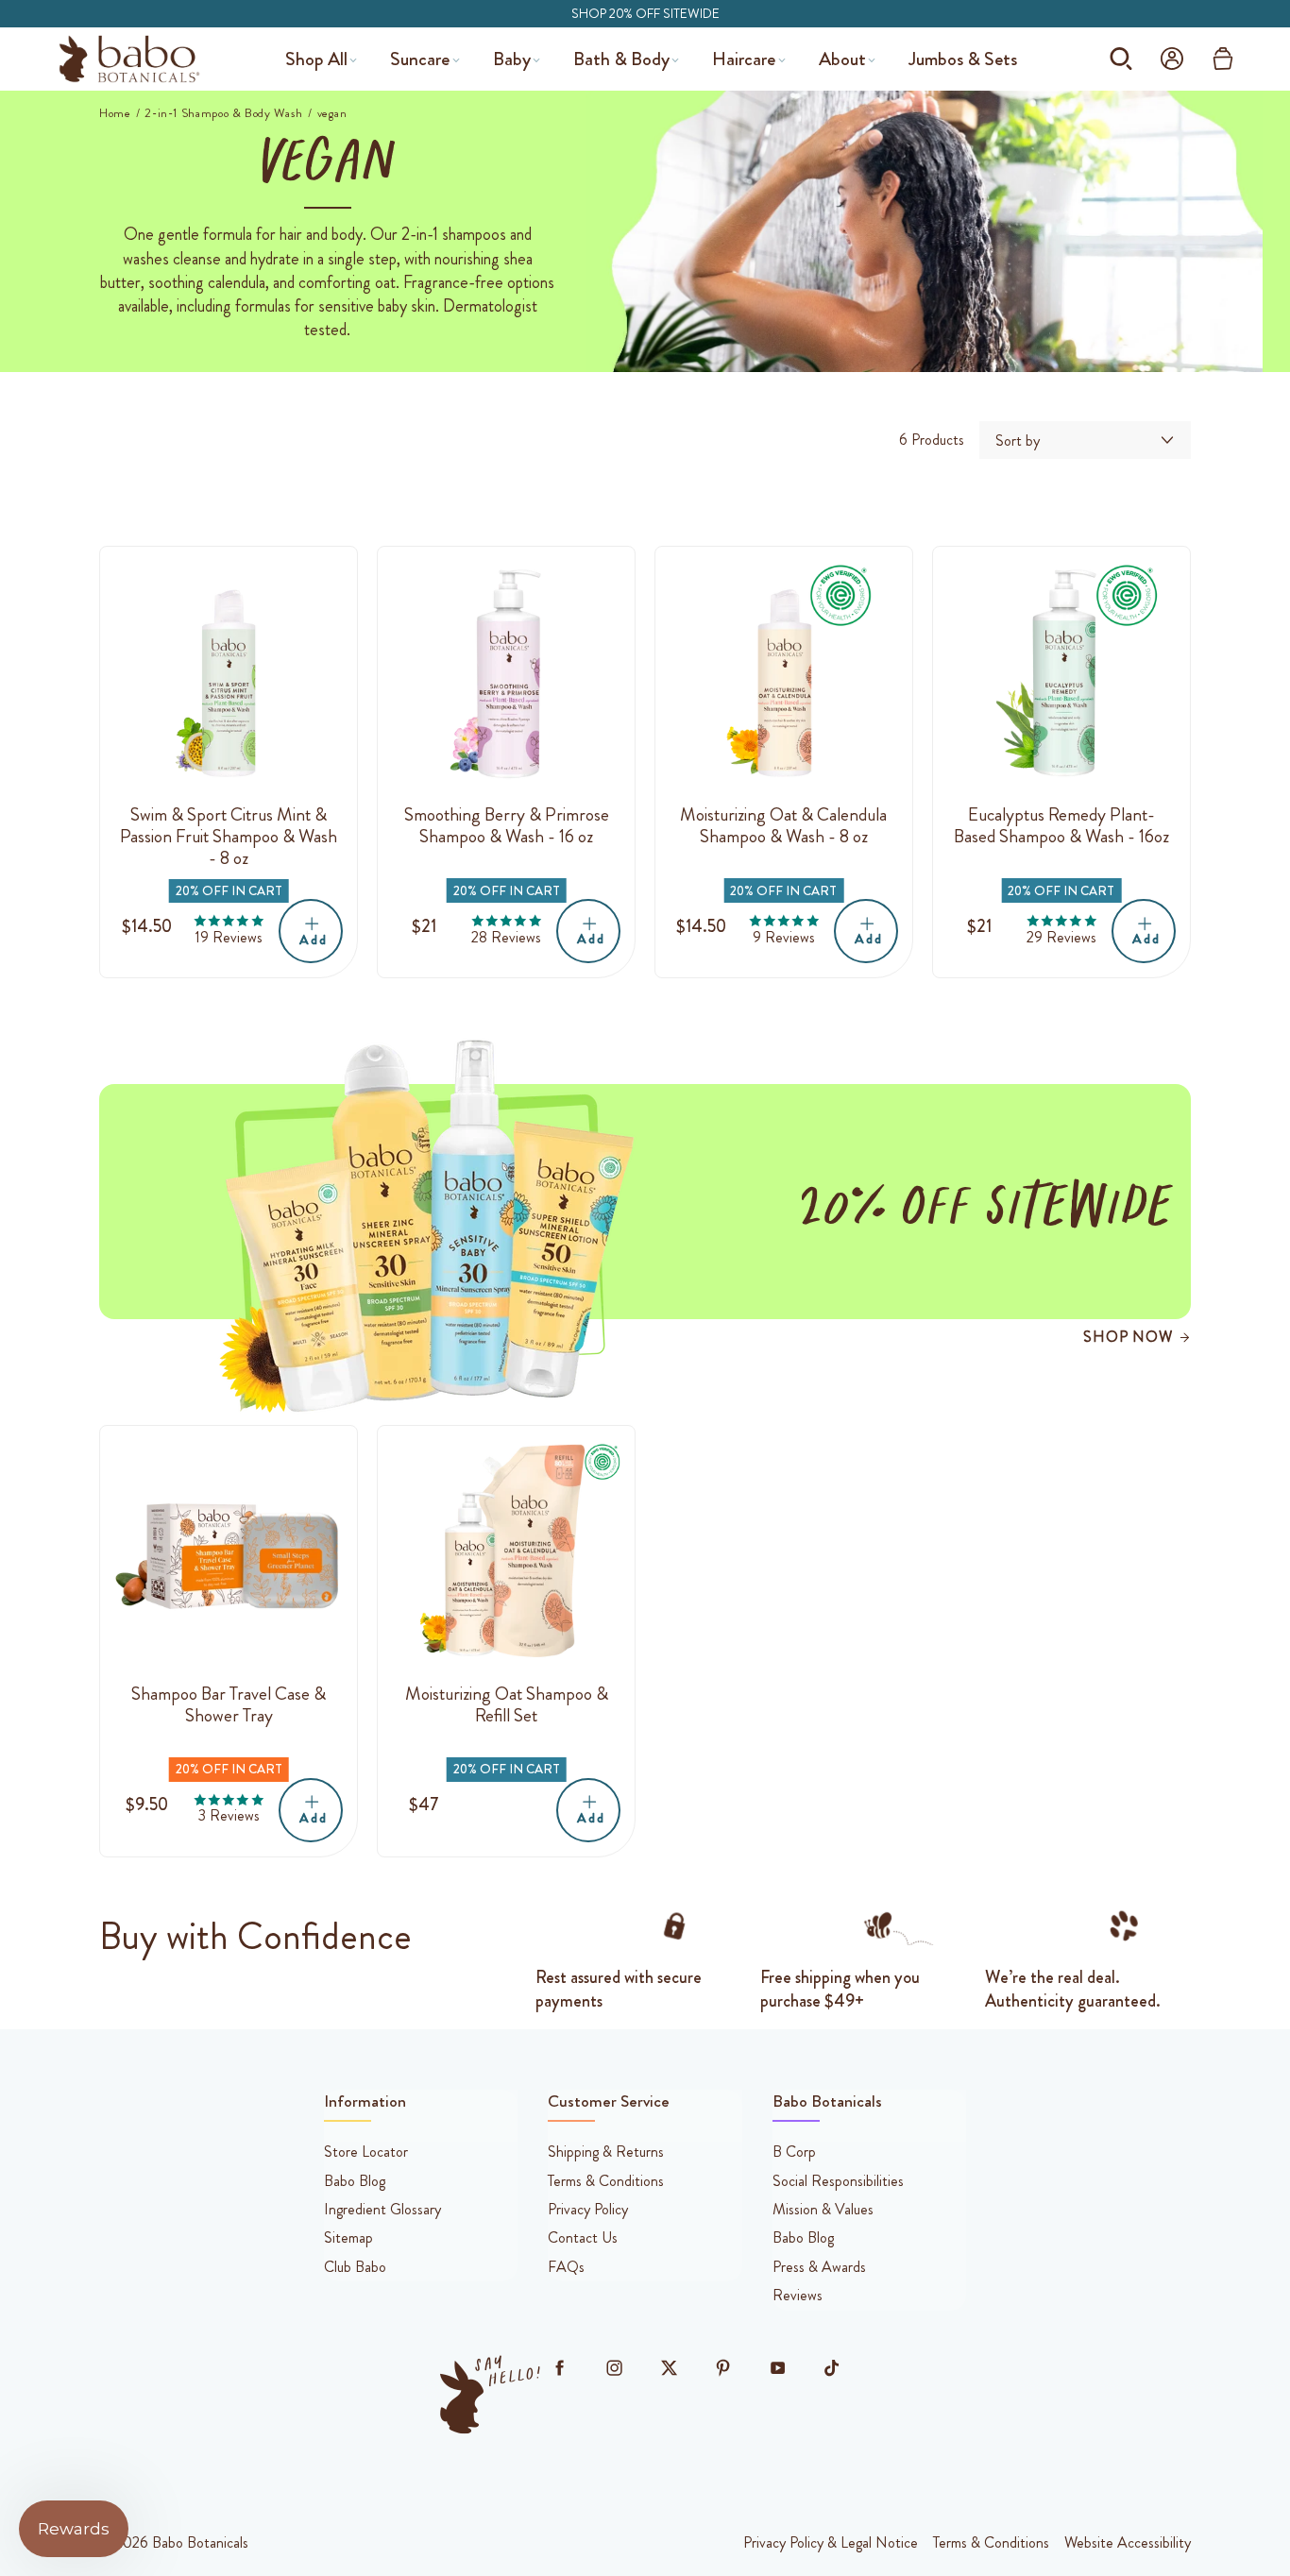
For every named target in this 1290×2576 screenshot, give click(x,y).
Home (115, 113)
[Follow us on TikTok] (832, 2368)
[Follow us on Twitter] (669, 2368)
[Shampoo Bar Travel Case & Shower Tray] (229, 1554)
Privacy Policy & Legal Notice (831, 2543)
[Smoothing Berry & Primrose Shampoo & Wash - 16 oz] (506, 675)
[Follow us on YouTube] (777, 2368)
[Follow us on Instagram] (614, 2368)
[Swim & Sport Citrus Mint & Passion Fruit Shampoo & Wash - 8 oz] (229, 675)
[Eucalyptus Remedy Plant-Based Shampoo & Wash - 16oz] (1061, 675)
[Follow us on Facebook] (560, 2368)
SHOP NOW (1128, 1337)
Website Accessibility (1128, 2543)
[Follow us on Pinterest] (723, 2368)
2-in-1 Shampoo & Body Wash (224, 113)
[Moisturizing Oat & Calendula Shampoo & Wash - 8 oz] (784, 675)
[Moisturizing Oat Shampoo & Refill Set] (506, 1554)
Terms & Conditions (991, 2543)
